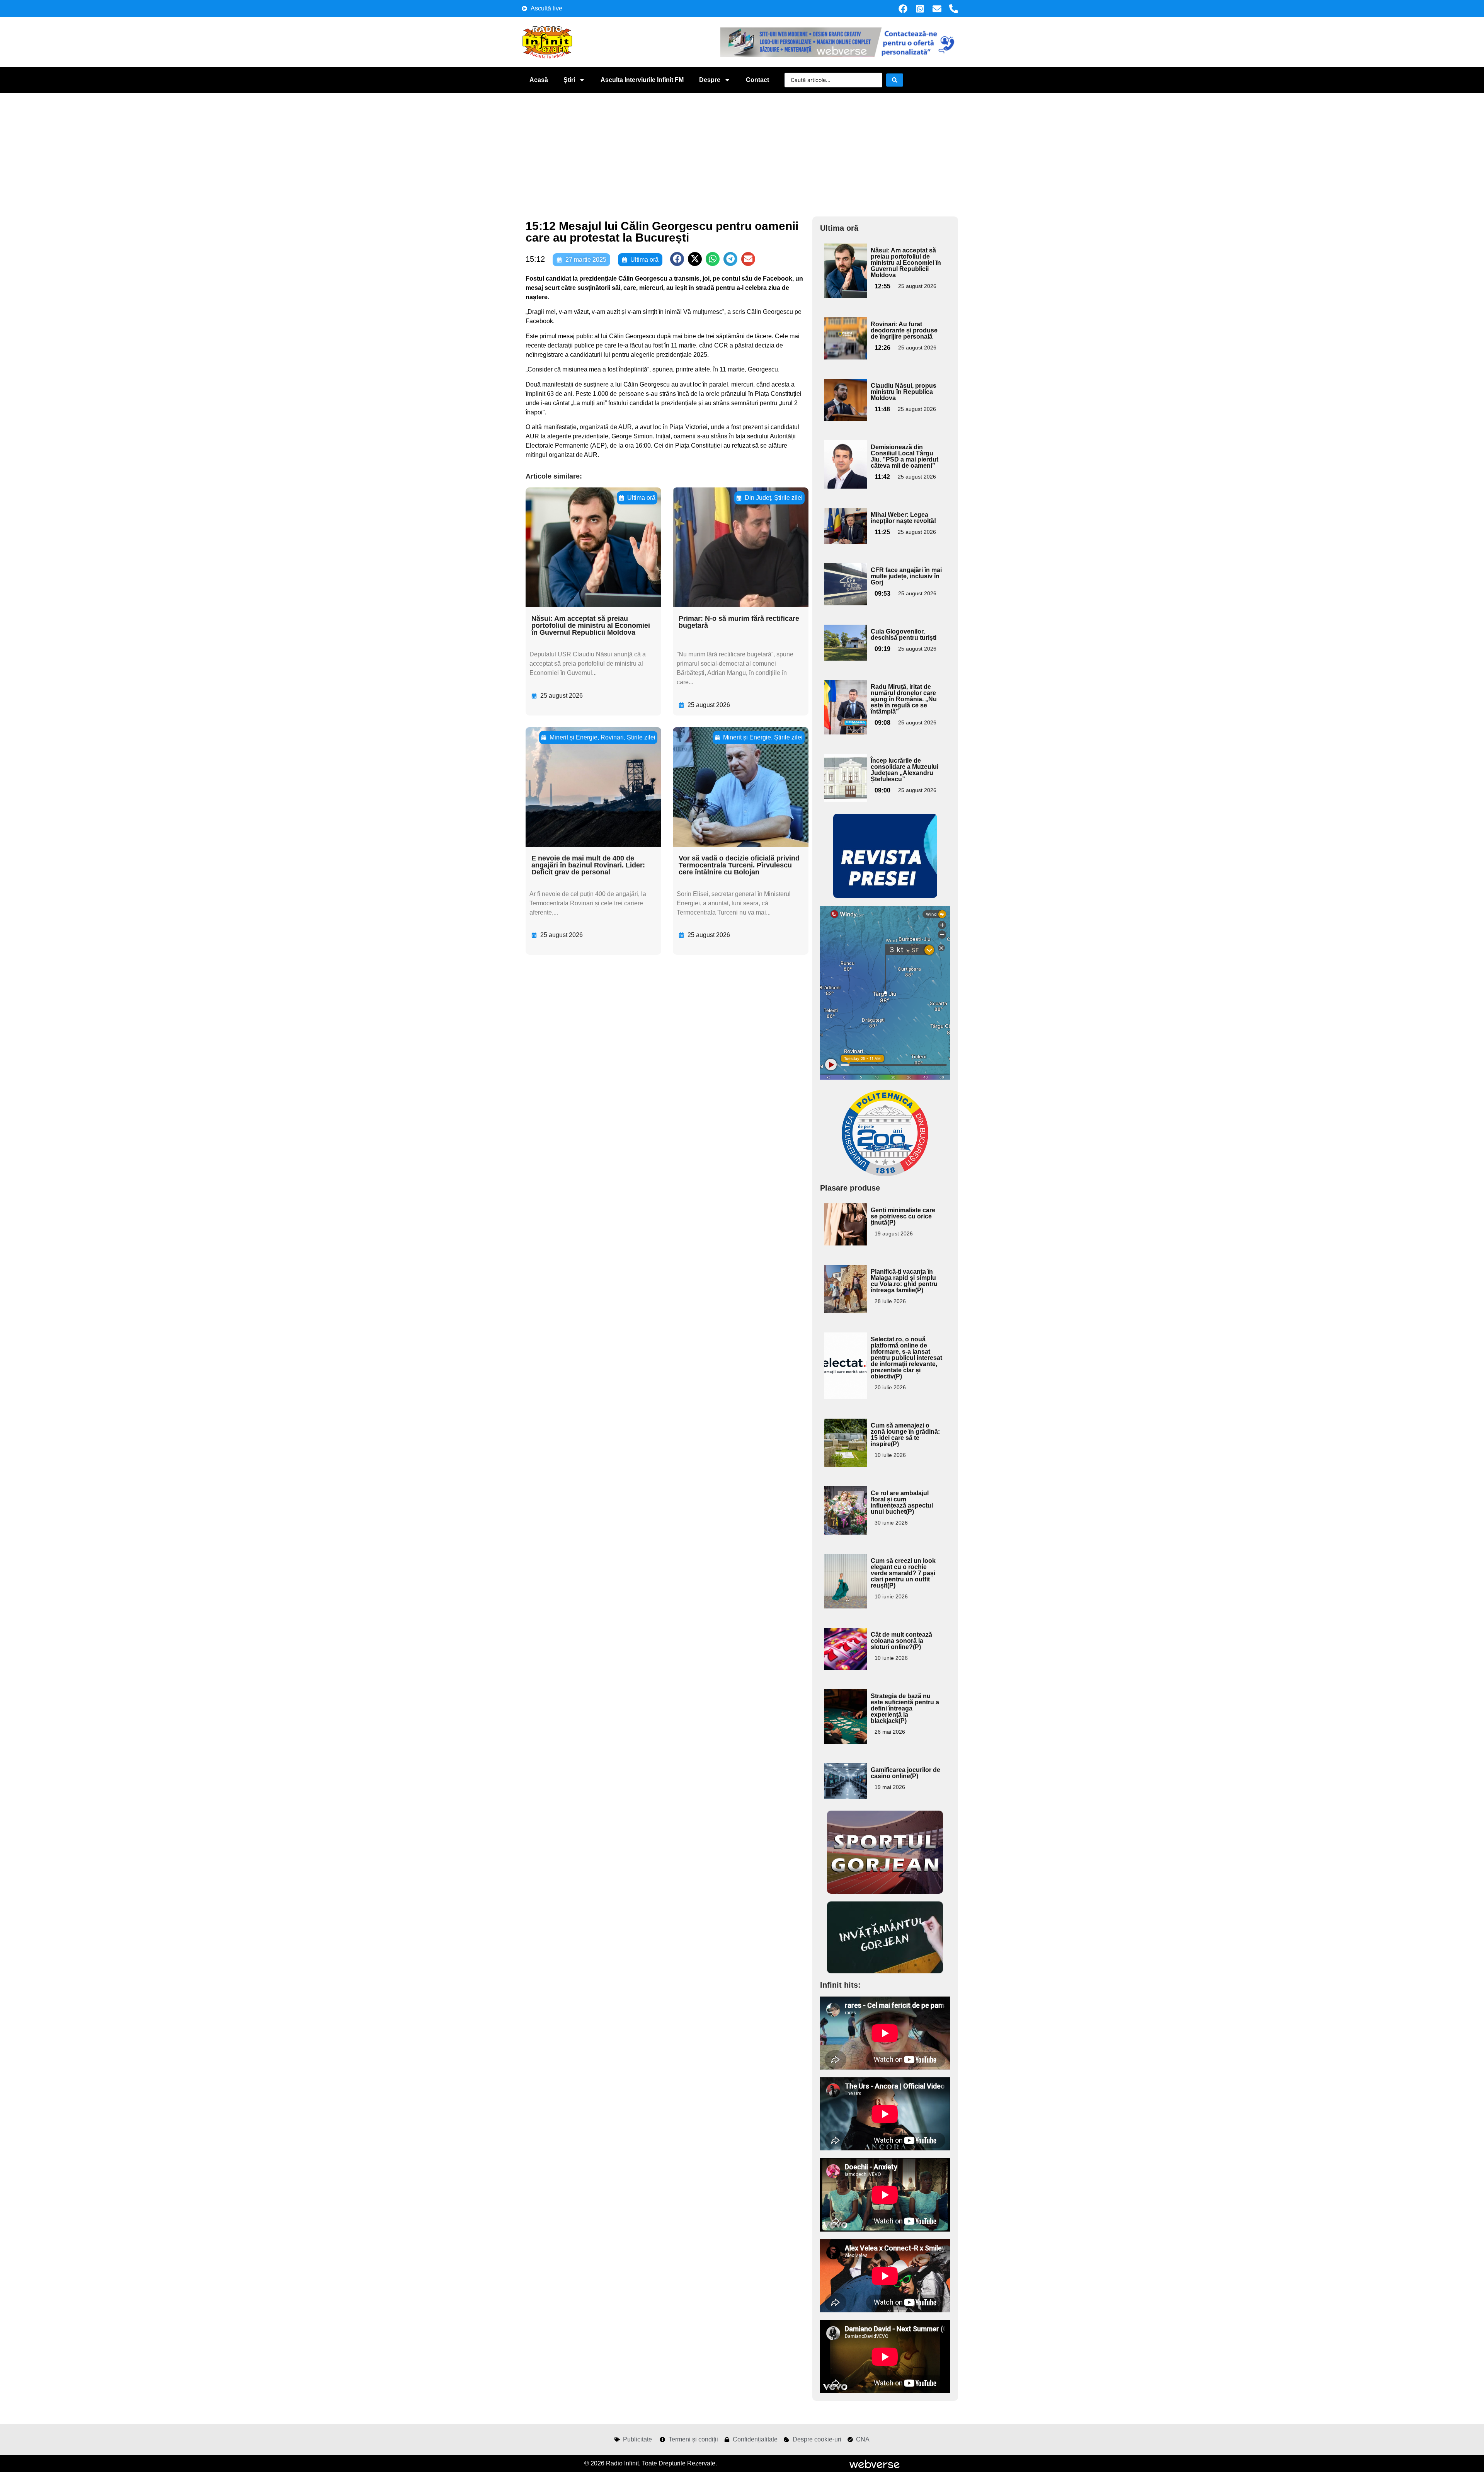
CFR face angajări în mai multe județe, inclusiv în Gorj (906, 576)
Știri (569, 80)
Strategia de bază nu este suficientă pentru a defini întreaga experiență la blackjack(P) (905, 1708)
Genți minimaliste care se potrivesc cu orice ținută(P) (903, 1216)
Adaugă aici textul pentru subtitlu (844, 261)
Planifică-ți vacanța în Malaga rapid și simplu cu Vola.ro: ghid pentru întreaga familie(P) (904, 1281)
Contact (757, 80)
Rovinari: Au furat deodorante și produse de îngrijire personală (904, 330)
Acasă (539, 80)
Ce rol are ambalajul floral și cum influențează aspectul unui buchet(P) (902, 1502)
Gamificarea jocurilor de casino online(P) (905, 1773)
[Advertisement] (742, 151)
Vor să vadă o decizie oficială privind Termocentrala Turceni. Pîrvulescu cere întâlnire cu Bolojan (739, 865)
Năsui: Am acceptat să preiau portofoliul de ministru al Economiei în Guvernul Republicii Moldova (591, 625)
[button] (677, 259)
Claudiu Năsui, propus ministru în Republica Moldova (904, 392)
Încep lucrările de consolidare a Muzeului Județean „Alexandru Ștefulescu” (905, 770)
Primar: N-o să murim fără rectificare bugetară (739, 622)
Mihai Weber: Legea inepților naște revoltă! (903, 518)
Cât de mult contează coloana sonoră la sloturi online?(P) (901, 1641)
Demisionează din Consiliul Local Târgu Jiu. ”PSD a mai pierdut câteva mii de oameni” (905, 456)
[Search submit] (895, 80)
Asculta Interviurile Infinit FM (642, 80)
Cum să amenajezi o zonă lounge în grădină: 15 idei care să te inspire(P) (905, 1435)
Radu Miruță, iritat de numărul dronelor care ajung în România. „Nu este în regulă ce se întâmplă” (904, 699)
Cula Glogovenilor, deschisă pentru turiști (904, 635)
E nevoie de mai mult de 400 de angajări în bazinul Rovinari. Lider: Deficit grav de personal (588, 865)
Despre (710, 80)
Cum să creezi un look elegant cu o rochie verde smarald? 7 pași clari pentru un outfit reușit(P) (903, 1573)
